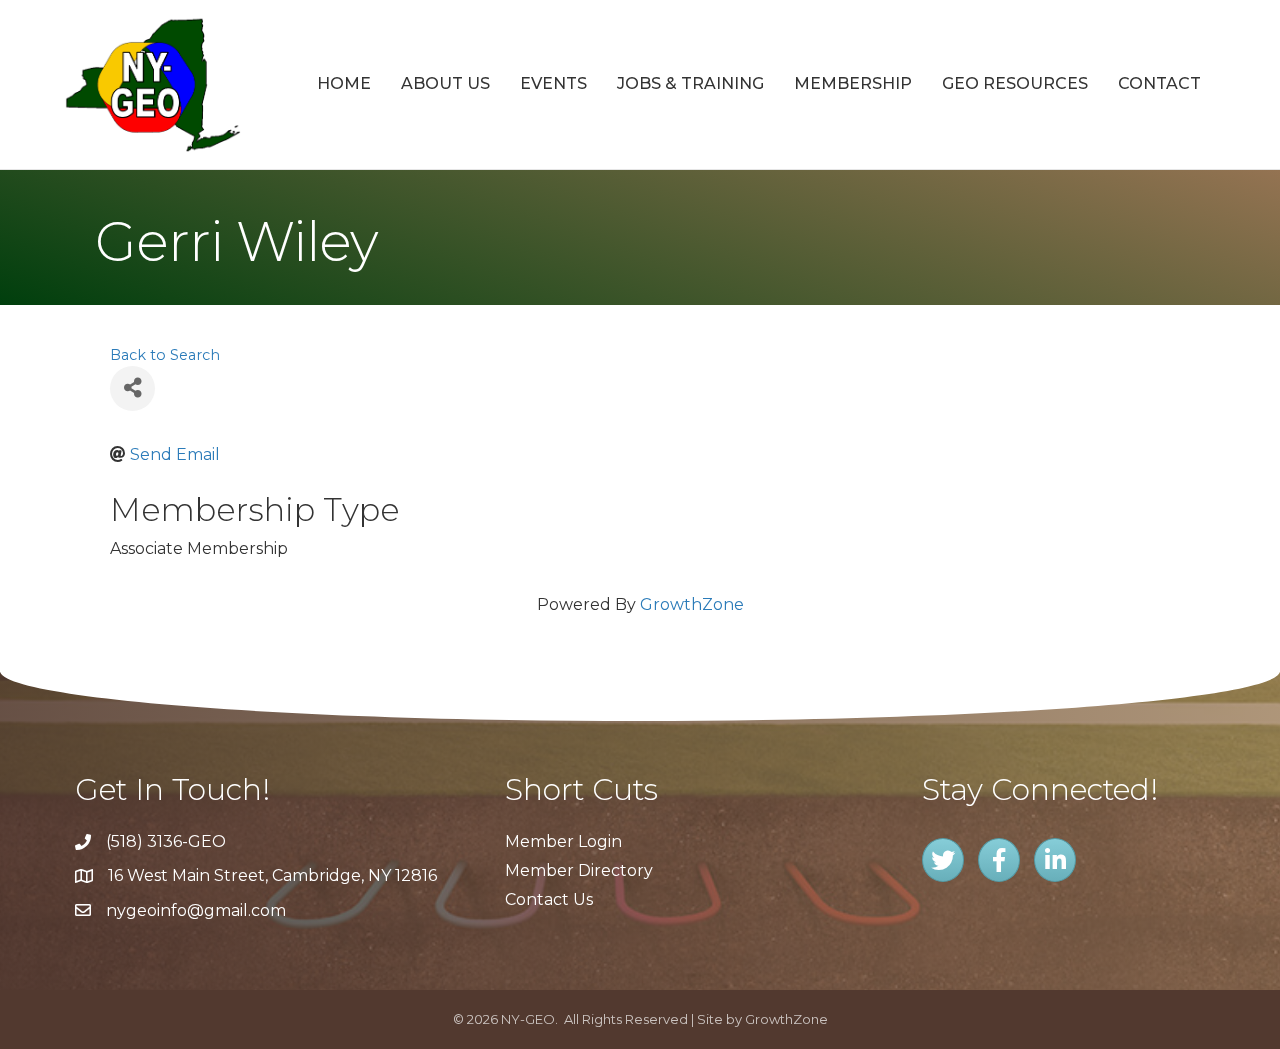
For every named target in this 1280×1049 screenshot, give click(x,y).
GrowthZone (692, 604)
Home (344, 83)
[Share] (132, 388)
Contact (1159, 83)
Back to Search (165, 355)
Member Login (563, 841)
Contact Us (549, 899)
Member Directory (579, 870)
